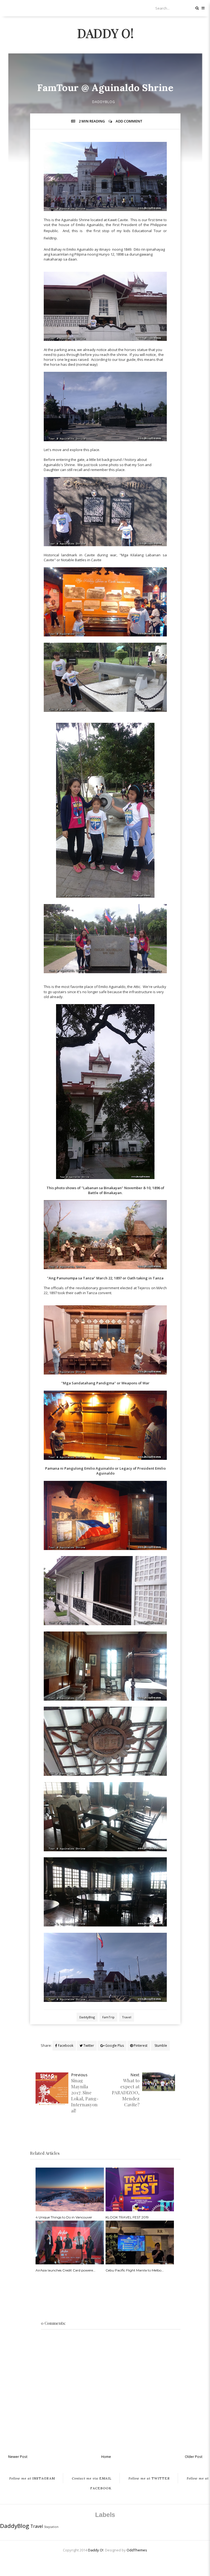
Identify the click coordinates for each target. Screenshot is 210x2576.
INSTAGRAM (32, 2478)
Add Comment (129, 121)
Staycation (51, 2527)
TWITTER (149, 2478)
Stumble (160, 2046)
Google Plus (114, 2046)
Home (106, 2457)
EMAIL (92, 2478)
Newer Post (18, 2457)
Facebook (65, 2046)
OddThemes (137, 2550)
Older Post (194, 2457)
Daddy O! (105, 33)
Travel (127, 2017)
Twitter (88, 2046)
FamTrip (108, 2017)
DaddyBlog (104, 102)
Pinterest (140, 2046)
